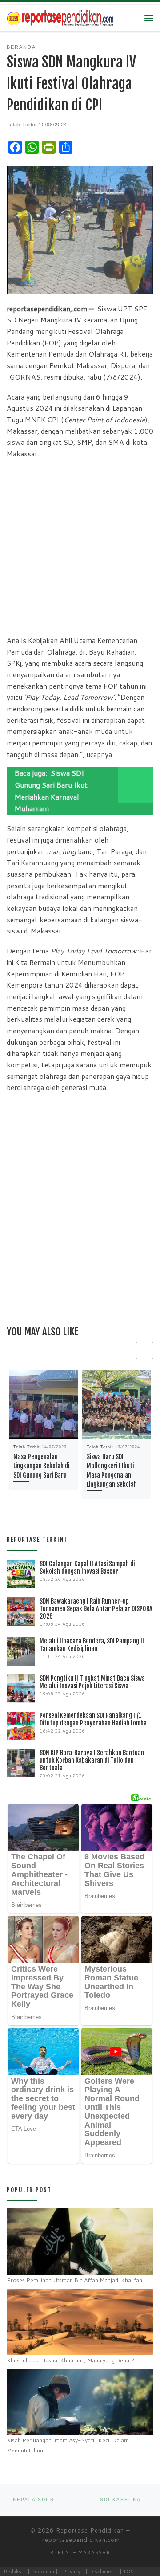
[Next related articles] (145, 1351)
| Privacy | (72, 2571)
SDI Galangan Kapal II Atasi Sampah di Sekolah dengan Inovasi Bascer (87, 1568)
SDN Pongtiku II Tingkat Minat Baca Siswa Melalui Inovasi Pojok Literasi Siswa (92, 1682)
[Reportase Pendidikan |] (60, 18)
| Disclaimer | (102, 2571)
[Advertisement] (80, 547)
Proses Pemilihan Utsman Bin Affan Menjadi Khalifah (74, 2280)
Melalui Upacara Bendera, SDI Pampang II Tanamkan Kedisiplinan (92, 1645)
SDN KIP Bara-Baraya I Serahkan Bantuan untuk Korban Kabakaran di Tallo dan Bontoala (92, 1760)
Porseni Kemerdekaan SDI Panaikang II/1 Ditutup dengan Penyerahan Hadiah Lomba (93, 1719)
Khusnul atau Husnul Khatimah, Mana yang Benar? (71, 2360)
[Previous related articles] (126, 1351)
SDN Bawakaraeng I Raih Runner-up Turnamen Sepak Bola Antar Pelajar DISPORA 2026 (96, 1609)
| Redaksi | (13, 2571)
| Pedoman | (43, 2571)
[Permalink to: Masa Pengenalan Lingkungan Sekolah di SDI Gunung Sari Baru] (43, 1404)
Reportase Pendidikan (90, 2530)
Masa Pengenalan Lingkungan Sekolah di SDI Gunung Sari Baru (41, 1466)
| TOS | (128, 2571)
